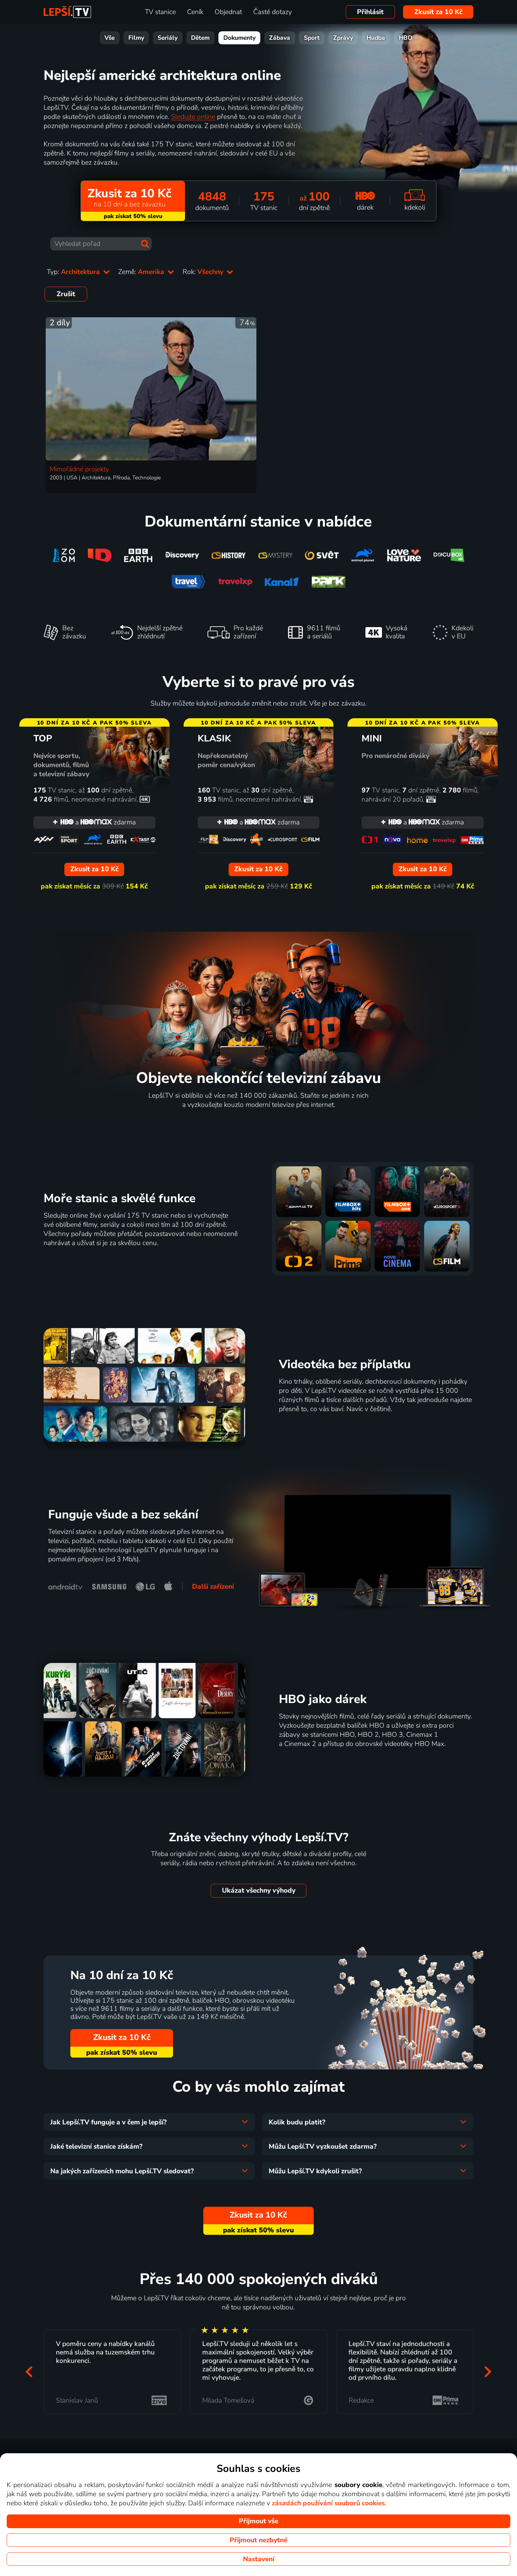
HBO (406, 38)
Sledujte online (193, 117)
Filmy (136, 38)
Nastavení (259, 2559)
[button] (29, 2371)
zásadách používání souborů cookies (328, 2503)
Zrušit (66, 294)
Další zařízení (213, 1587)
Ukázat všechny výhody (259, 1890)
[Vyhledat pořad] (145, 244)
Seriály (168, 38)
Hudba (376, 38)
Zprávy (343, 38)
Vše (110, 38)
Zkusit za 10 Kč (438, 12)
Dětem (200, 38)
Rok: (204, 272)
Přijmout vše (258, 2521)
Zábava (280, 38)
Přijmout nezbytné (258, 2540)
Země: (142, 272)
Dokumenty (240, 38)
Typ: (74, 272)
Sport (312, 38)
